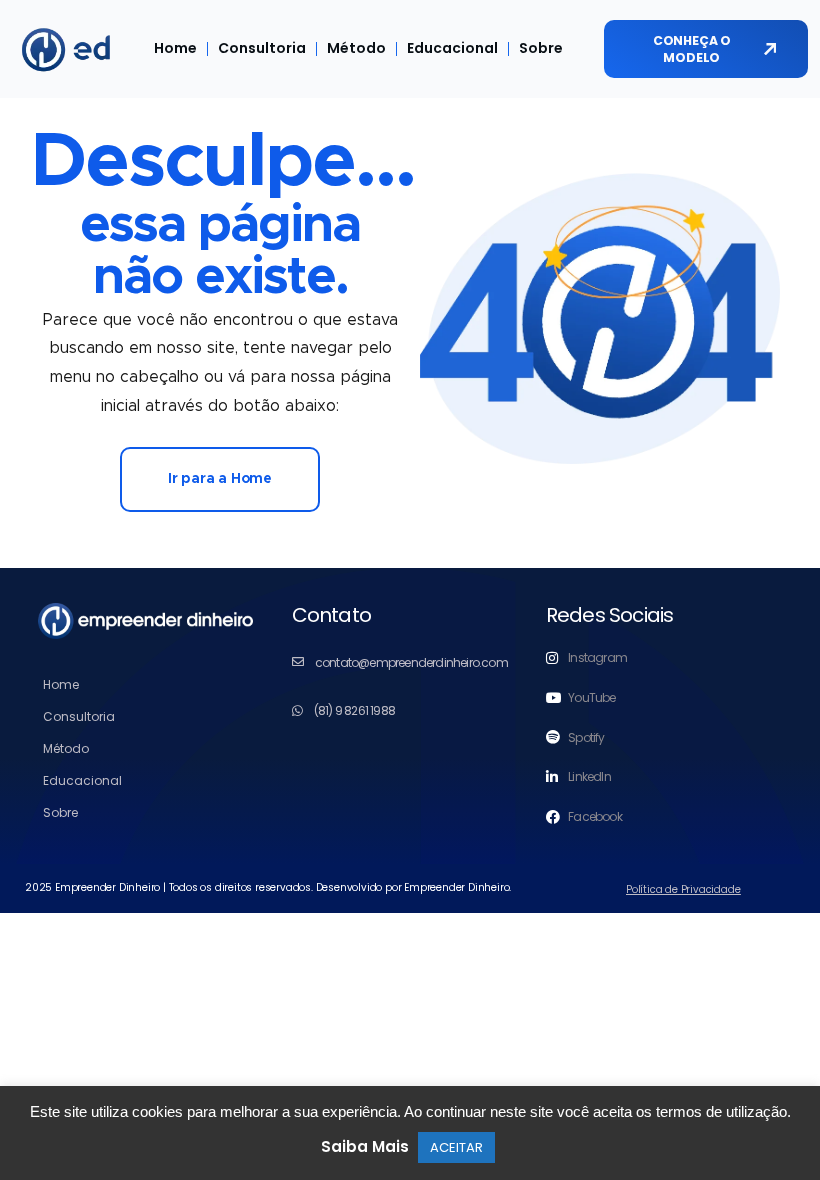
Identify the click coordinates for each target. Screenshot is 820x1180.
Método (356, 48)
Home (175, 48)
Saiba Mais (365, 1146)
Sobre (541, 48)
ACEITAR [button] (456, 1147)
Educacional (452, 48)
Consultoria (262, 48)
